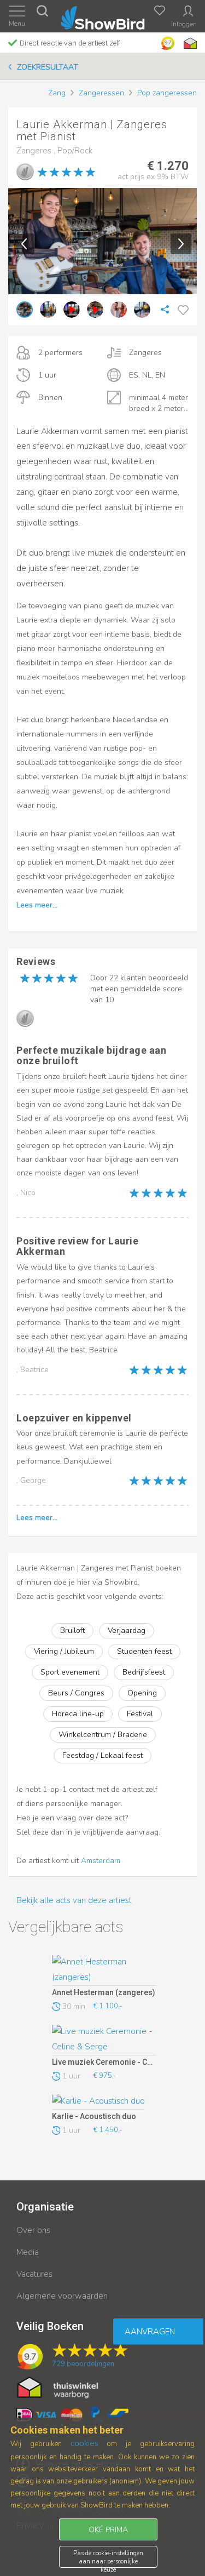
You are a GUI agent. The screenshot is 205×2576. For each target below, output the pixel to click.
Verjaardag (127, 1630)
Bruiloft (72, 1630)
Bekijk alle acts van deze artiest (74, 1900)
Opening (142, 1693)
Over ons (33, 2230)
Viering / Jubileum (64, 1651)
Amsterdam (101, 1861)
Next (181, 244)
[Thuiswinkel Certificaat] (58, 2387)
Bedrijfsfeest (144, 1672)
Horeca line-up (78, 1714)
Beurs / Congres (76, 1693)
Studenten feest (144, 1651)
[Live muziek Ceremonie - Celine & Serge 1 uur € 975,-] (104, 2040)
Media (28, 2252)
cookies (84, 2443)
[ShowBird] (102, 16)
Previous (24, 244)
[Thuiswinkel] (189, 43)
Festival (140, 1714)
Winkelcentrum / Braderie (103, 1735)
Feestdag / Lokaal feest (102, 1755)
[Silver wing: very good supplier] (25, 172)
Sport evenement (70, 1672)
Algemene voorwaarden (62, 2296)
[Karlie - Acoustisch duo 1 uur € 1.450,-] (104, 2102)
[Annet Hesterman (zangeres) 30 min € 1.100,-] (104, 1970)
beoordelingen (83, 2364)
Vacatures (34, 2274)
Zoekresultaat (48, 67)
